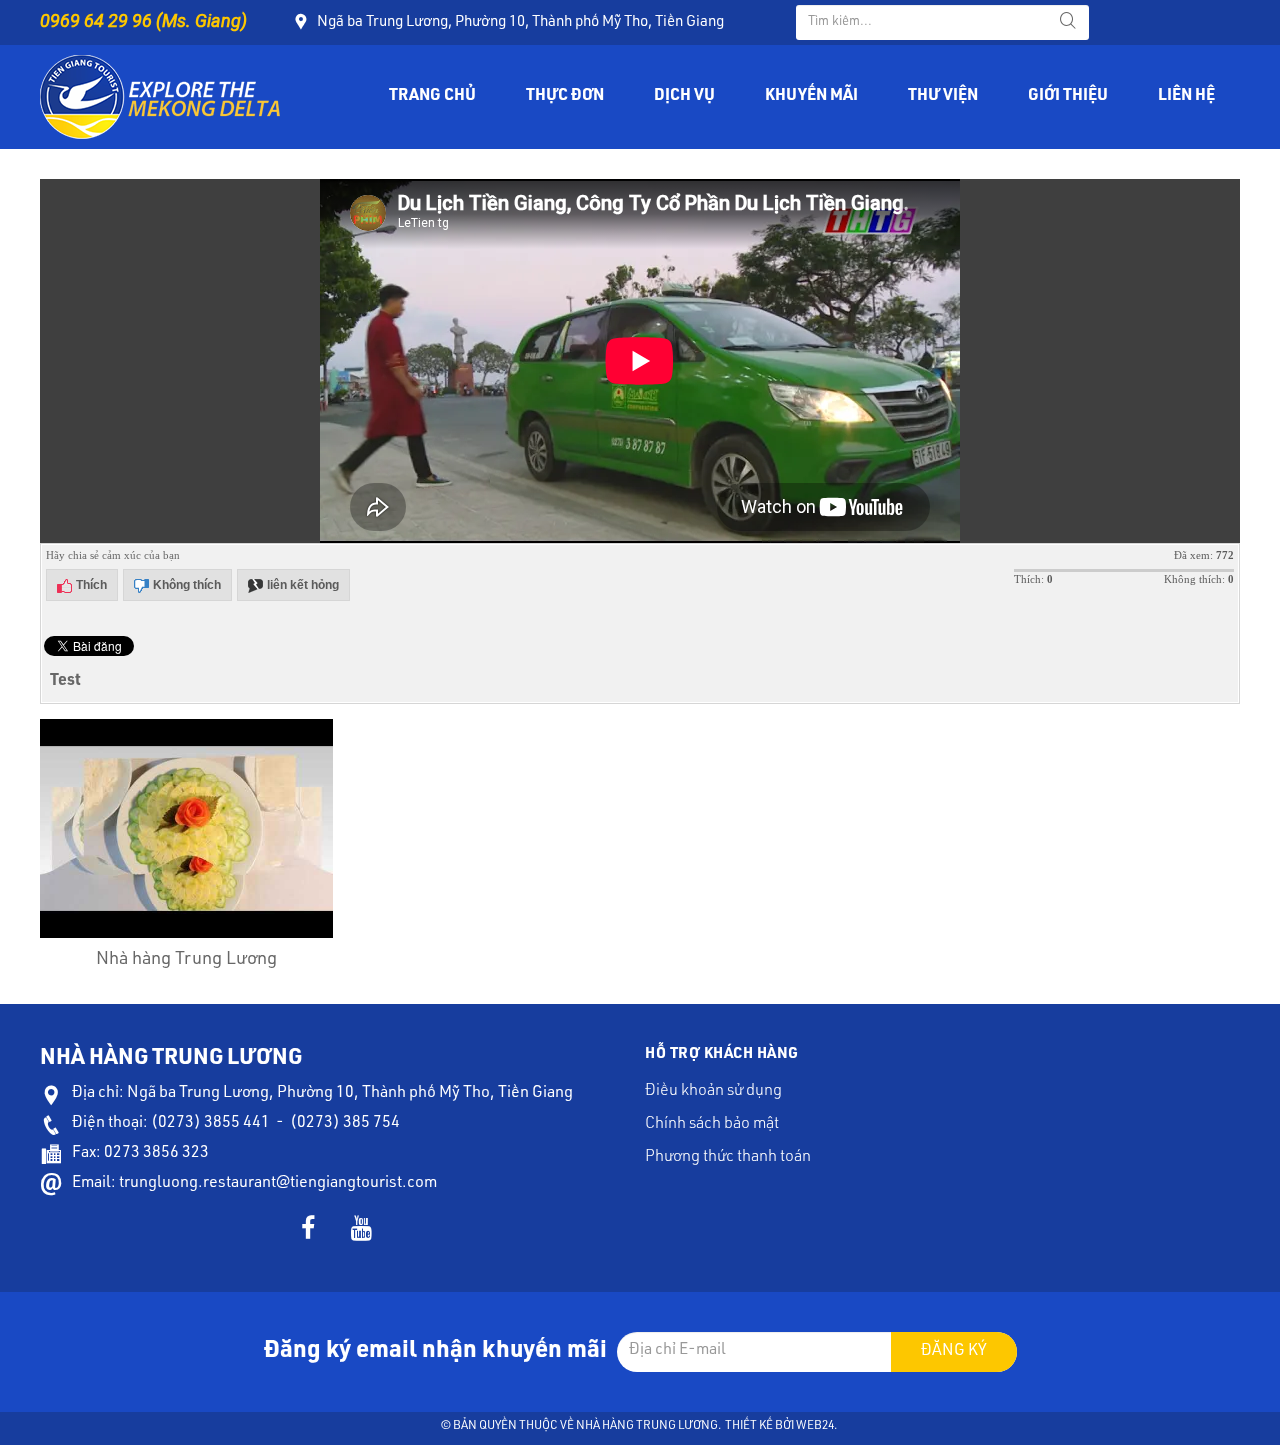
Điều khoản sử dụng (713, 1092)
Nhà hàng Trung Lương (186, 960)
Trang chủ (432, 97)
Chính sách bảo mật (712, 1125)
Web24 (815, 1426)
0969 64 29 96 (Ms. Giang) (143, 20)
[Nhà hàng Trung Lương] (160, 98)
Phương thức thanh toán (728, 1158)
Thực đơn (565, 97)
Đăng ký (954, 1352)
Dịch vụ (684, 97)
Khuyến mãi (811, 97)
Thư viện (943, 97)
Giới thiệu (1068, 97)
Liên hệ (1186, 97)
